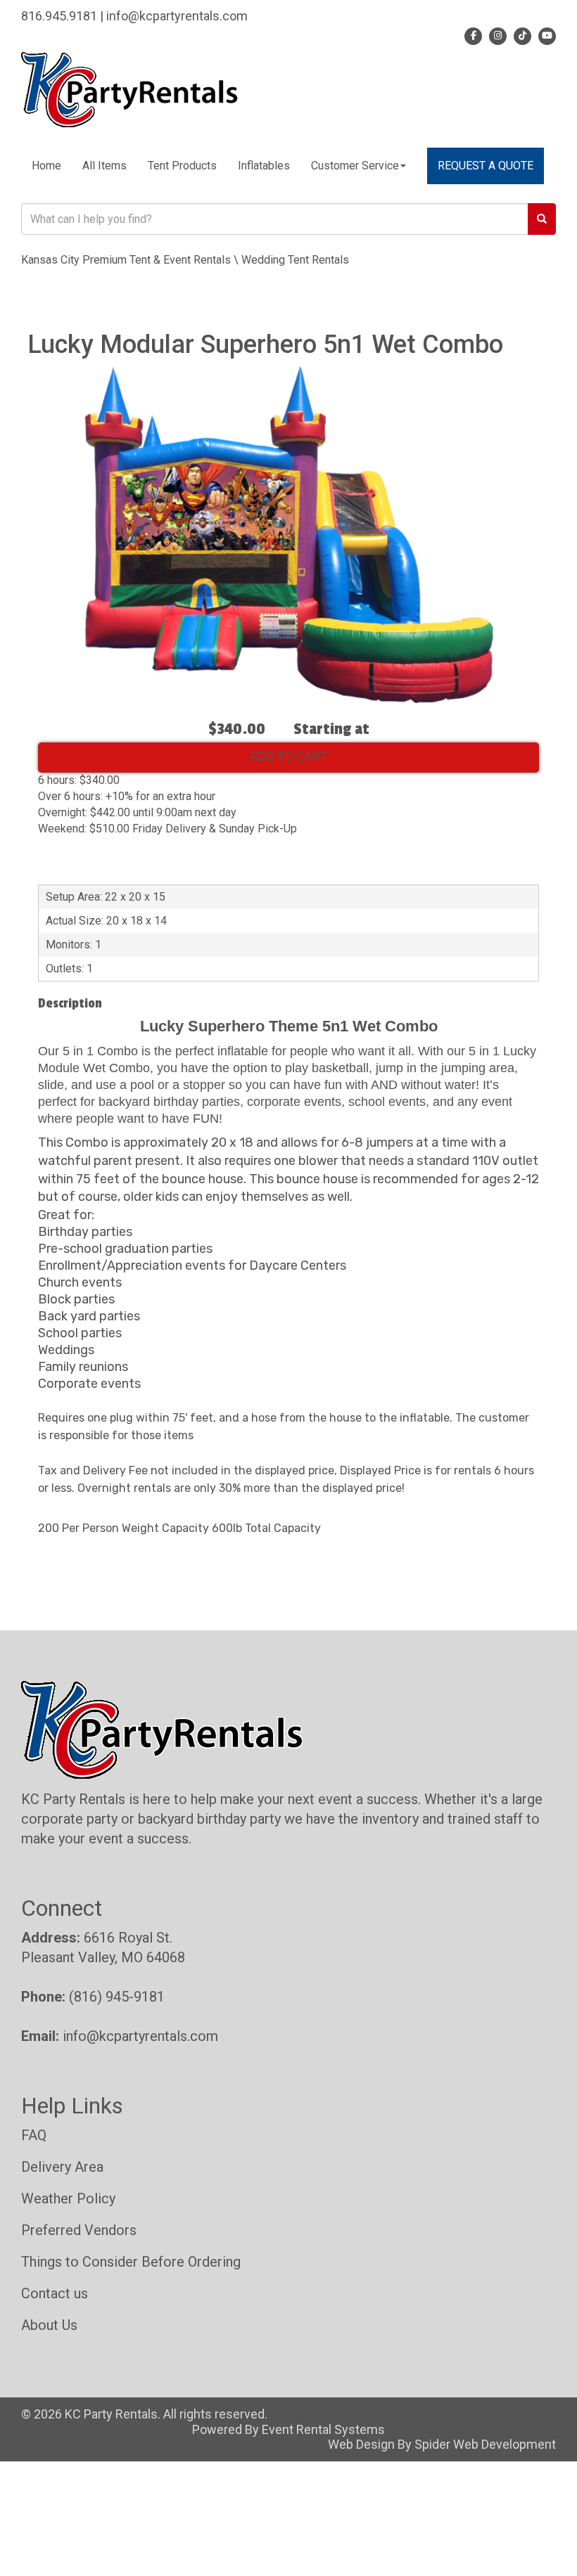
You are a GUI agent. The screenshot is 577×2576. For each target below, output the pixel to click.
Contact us (55, 2293)
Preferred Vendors (79, 2230)
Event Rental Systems (323, 2429)
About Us (49, 2325)
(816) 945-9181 (117, 1997)
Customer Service (355, 166)
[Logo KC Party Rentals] (129, 88)
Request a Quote (486, 166)
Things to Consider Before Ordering (131, 2262)
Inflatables (264, 166)
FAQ (34, 2135)
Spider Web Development (485, 2444)
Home (46, 166)
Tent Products (182, 166)
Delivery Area (62, 2167)
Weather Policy (68, 2198)
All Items (104, 166)
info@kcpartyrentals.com (140, 2036)
